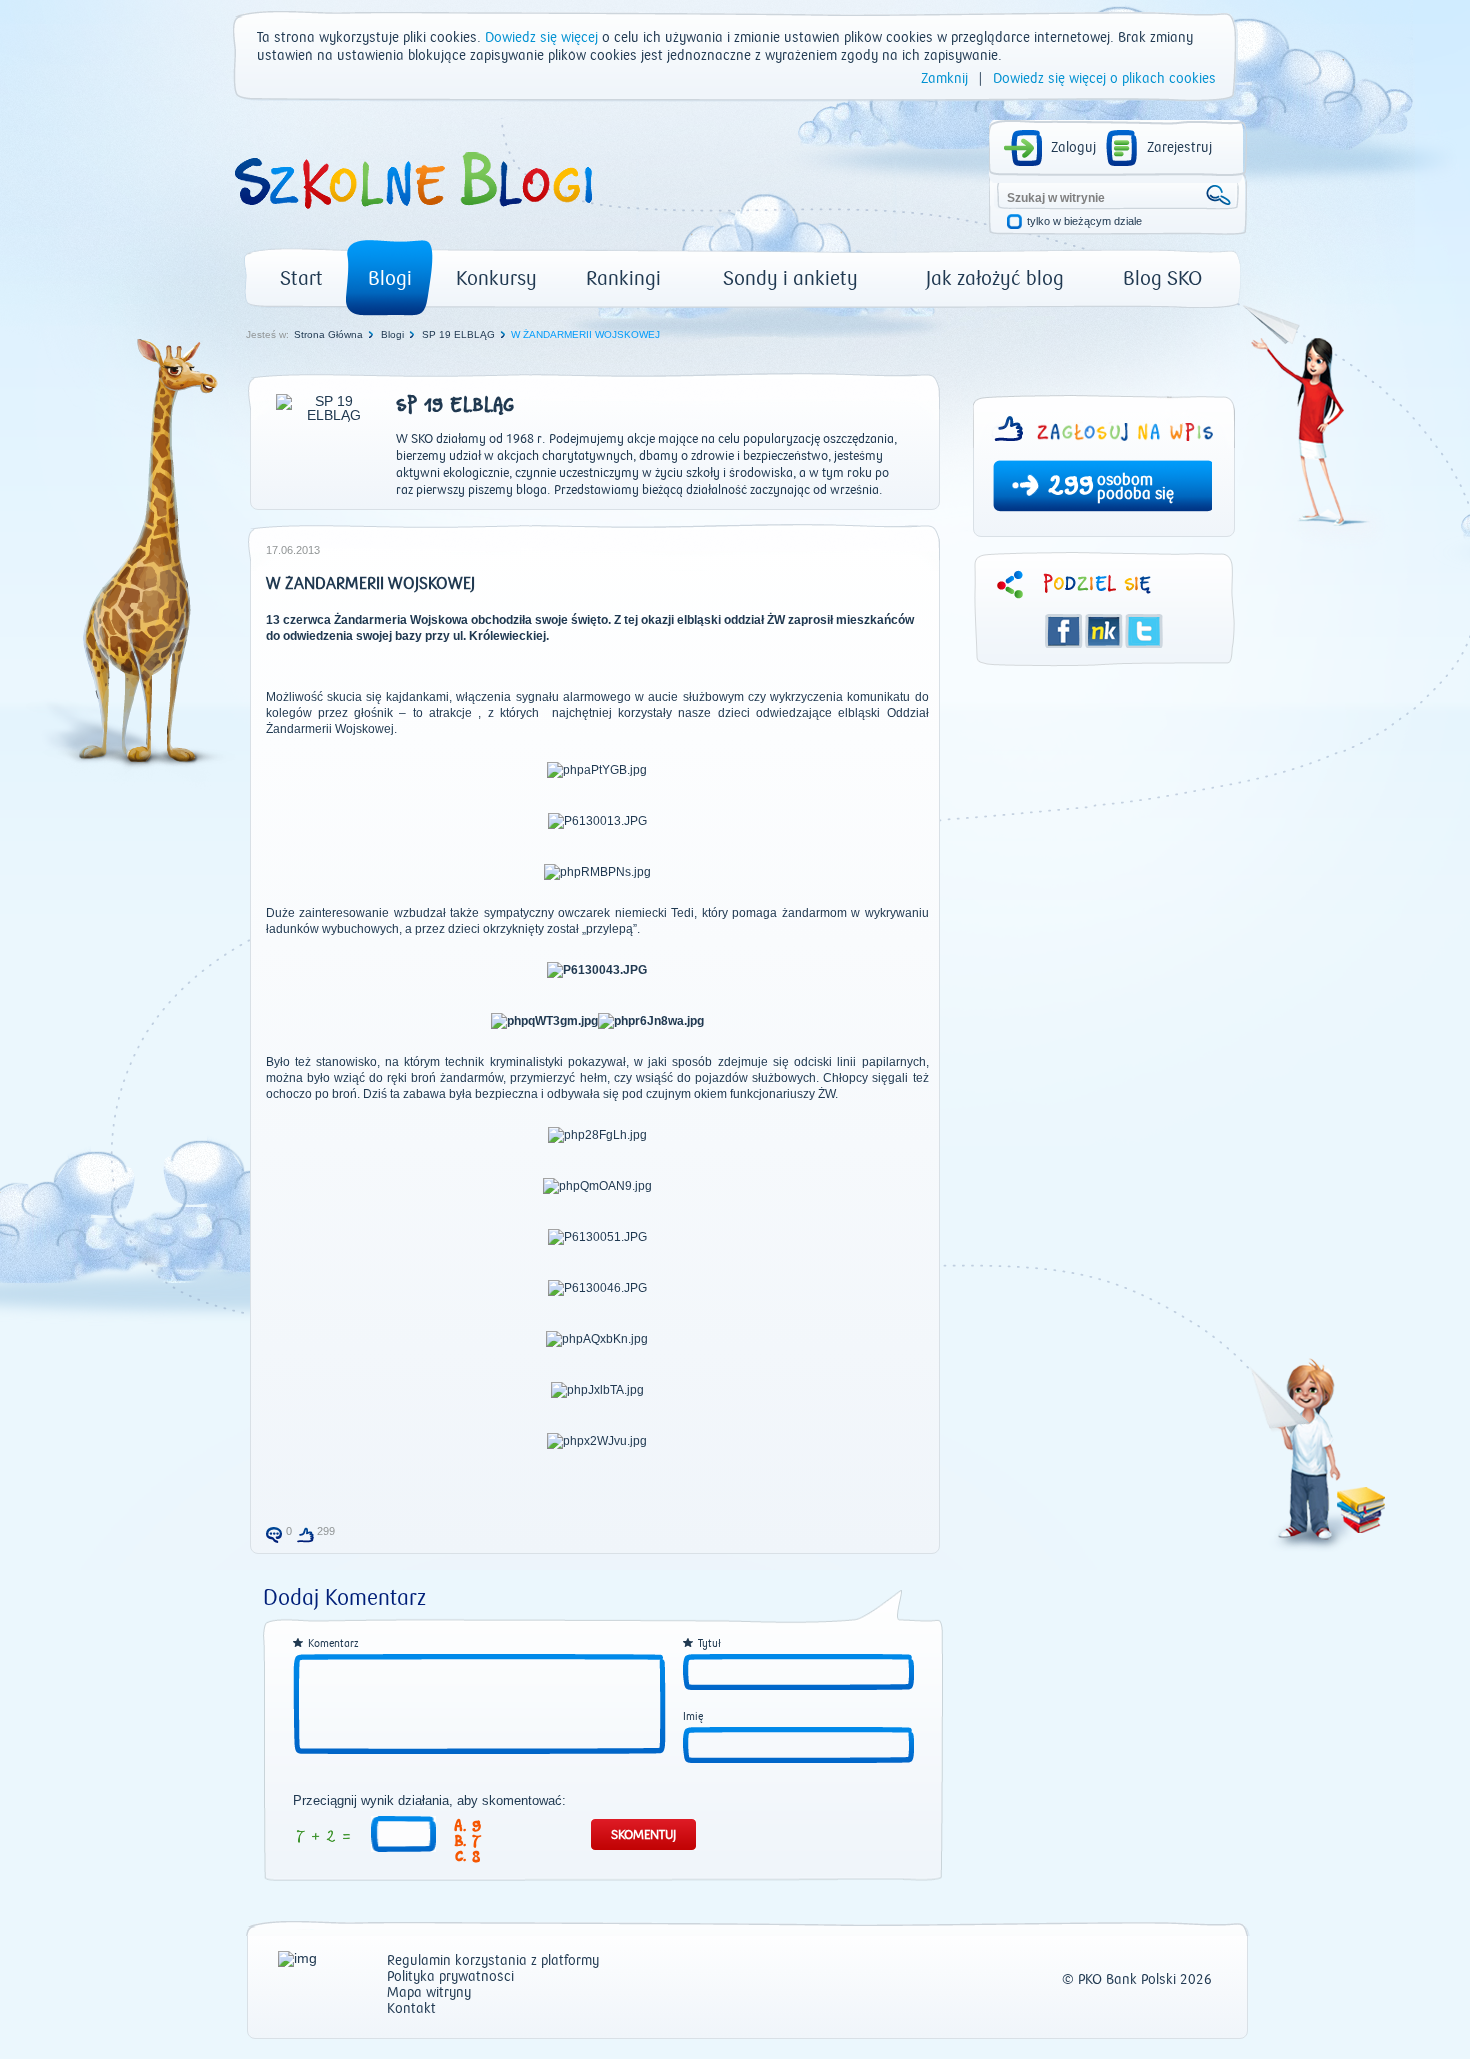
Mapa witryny (429, 1993)
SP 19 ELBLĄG (458, 334)
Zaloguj (1073, 148)
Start (301, 278)
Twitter (1144, 631)
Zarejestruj (1179, 148)
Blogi (390, 278)
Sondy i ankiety (790, 278)
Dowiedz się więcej (541, 38)
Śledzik (1104, 631)
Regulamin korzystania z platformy (493, 1961)
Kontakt (411, 2009)
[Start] (412, 216)
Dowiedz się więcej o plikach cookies (1104, 79)
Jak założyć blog (995, 278)
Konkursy (496, 278)
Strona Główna (328, 334)
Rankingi (623, 278)
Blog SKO (1162, 278)
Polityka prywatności (450, 1977)
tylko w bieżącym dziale (1084, 221)
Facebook (1064, 631)
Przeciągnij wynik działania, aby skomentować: (429, 1801)
